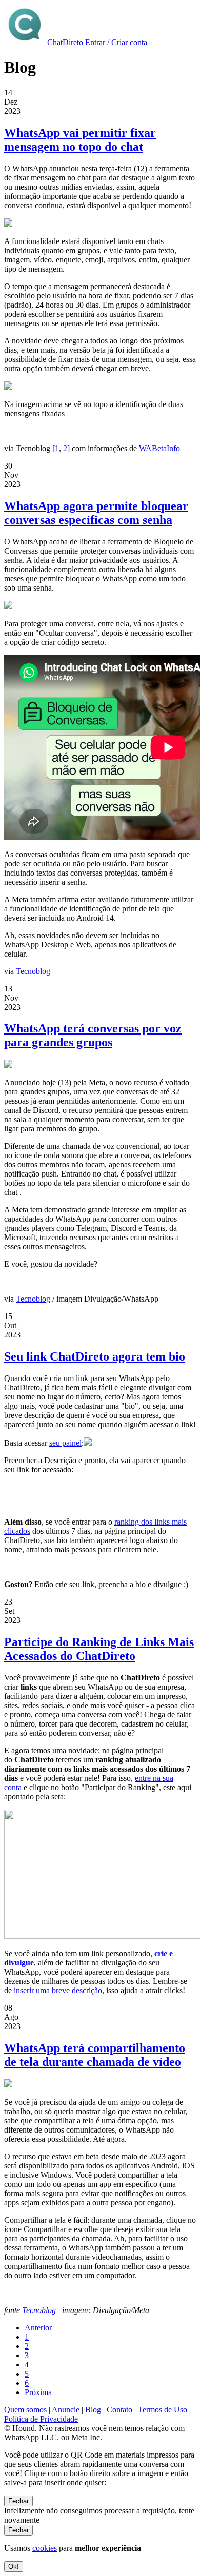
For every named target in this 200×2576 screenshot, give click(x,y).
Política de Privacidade (41, 2419)
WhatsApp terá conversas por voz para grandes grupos (93, 1035)
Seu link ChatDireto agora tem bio (95, 1356)
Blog (93, 2410)
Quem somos (25, 2410)
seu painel (65, 1443)
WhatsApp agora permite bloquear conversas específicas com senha (96, 513)
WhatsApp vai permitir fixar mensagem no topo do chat (80, 140)
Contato (119, 2410)
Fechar (18, 2501)
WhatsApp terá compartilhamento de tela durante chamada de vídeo (95, 2055)
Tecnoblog (33, 971)
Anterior (38, 2328)
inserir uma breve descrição (58, 1990)
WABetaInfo (159, 448)
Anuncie (66, 2410)
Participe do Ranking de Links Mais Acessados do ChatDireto (99, 1649)
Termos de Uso (163, 2410)
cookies (45, 2548)
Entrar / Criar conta (116, 42)
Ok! (14, 2567)
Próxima (38, 2392)
